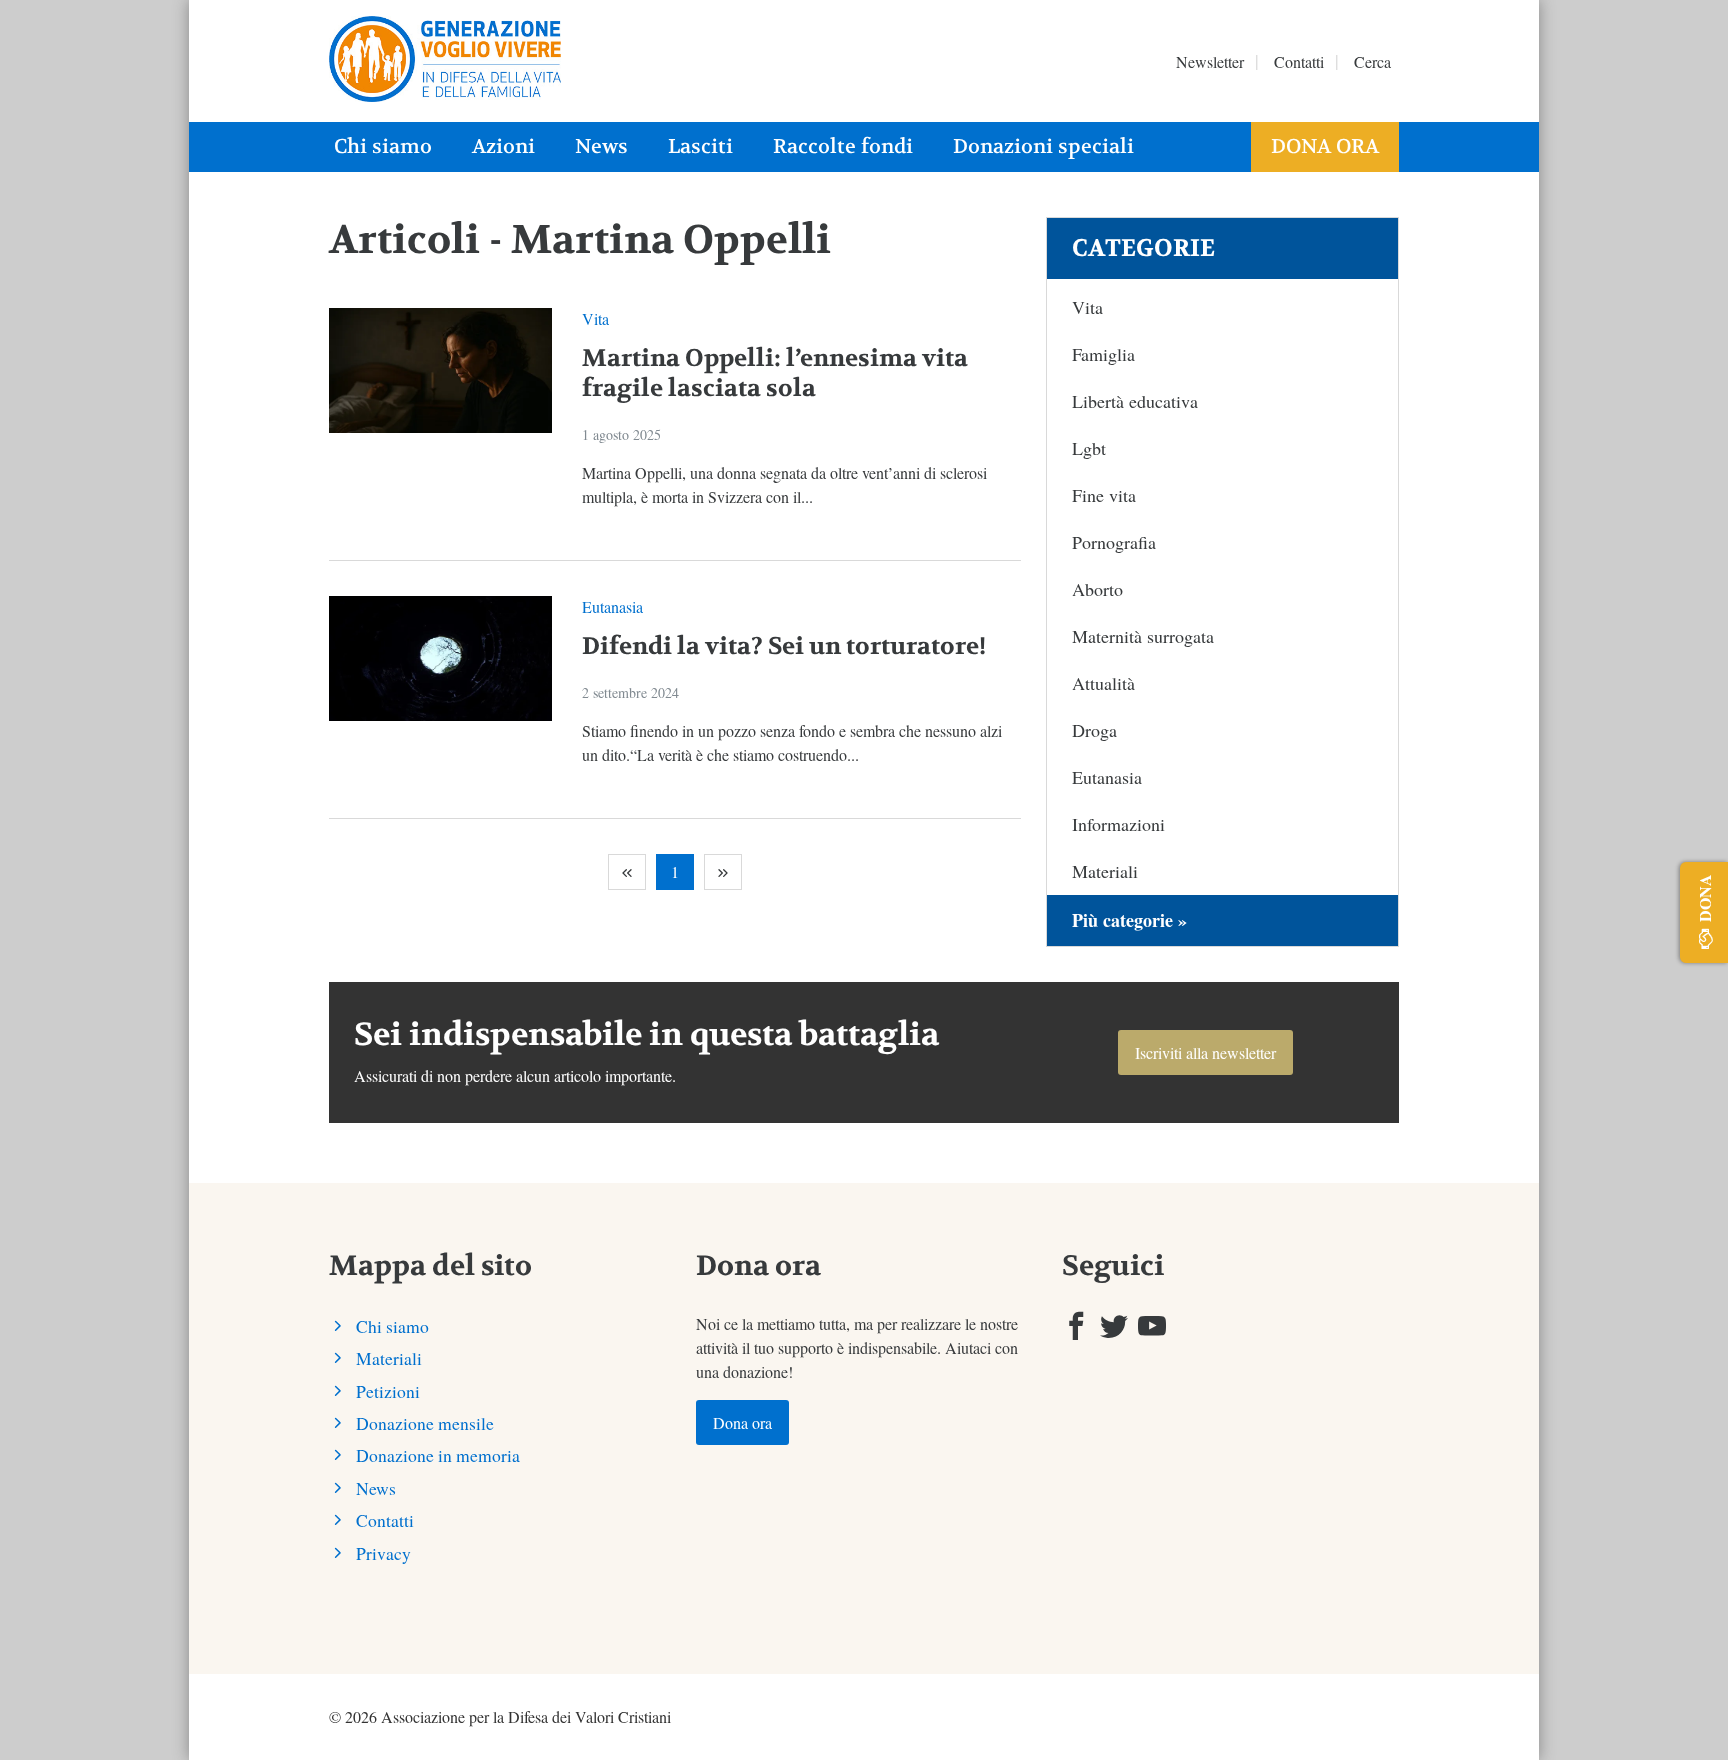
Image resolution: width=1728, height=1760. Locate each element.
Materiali (1105, 871)
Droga (1094, 730)
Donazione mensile (425, 1423)
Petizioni (388, 1391)
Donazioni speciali (1043, 146)
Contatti (1299, 61)
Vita (595, 318)
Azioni (503, 146)
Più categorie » (1129, 920)
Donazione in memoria (438, 1455)
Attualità (1103, 683)
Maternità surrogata (1143, 636)
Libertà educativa (1135, 401)
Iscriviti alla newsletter (1205, 1052)
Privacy (383, 1553)
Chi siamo (383, 146)
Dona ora (1325, 146)
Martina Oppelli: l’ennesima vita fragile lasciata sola (775, 373)
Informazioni (1118, 824)
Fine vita (1104, 495)
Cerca (1372, 61)
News (601, 146)
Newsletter (1210, 61)
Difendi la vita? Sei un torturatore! (784, 646)
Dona (1704, 898)
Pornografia (1114, 542)
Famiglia (1103, 354)
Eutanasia (612, 606)
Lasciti (700, 146)
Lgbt (1089, 448)
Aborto (1097, 589)
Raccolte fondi (843, 146)
